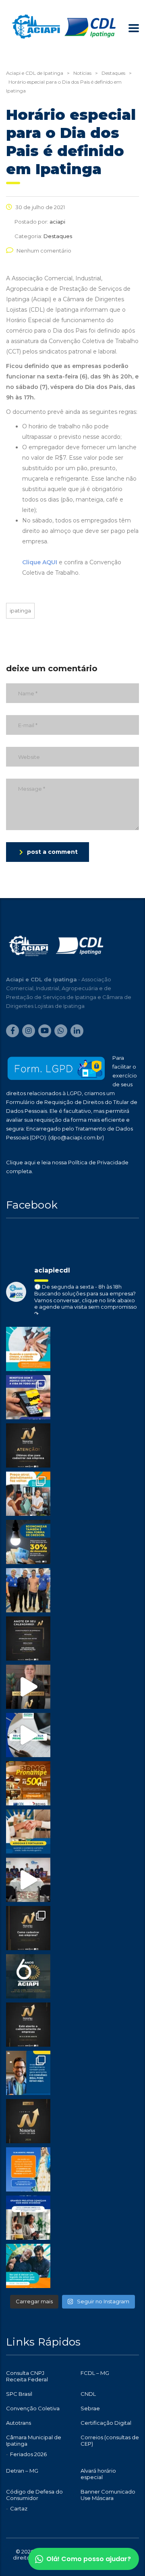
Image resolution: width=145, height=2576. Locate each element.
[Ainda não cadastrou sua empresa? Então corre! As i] (28, 1445)
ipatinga (20, 611)
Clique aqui (21, 1162)
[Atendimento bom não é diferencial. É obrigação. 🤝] (28, 1494)
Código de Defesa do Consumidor (34, 2495)
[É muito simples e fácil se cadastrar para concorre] (28, 1928)
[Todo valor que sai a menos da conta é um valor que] (28, 1542)
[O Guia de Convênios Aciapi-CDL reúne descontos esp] (28, 2073)
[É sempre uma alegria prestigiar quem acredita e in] (28, 1590)
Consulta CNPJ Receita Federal (27, 2376)
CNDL (88, 2394)
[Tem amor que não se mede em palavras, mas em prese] (28, 2266)
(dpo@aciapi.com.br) (76, 1137)
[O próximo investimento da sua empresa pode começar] (28, 2218)
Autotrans (19, 2423)
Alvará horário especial (98, 2474)
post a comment (52, 852)
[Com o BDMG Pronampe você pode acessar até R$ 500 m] (28, 1783)
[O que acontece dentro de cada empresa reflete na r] (28, 1349)
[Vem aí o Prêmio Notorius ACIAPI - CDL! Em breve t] (28, 2121)
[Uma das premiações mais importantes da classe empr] (28, 2025)
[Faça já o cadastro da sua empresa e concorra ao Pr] (28, 1687)
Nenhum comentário (44, 251)
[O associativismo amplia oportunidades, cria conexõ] (28, 1832)
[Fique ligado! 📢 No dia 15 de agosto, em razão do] (28, 2169)
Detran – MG (22, 2471)
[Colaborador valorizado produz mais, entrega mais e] (28, 1397)
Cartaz (19, 2508)
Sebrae (90, 2408)
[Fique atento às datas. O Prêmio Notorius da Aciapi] (28, 1639)
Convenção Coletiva (33, 2408)
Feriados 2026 (28, 2454)
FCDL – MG (95, 2373)
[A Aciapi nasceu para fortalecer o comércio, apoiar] (28, 1976)
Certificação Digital (106, 2423)
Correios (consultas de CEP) (110, 2440)
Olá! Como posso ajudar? (89, 2559)
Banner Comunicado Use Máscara (108, 2495)
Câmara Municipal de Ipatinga (34, 2440)
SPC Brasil (19, 2394)
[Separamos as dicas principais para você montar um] (28, 1735)
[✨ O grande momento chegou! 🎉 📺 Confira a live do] (28, 1880)
